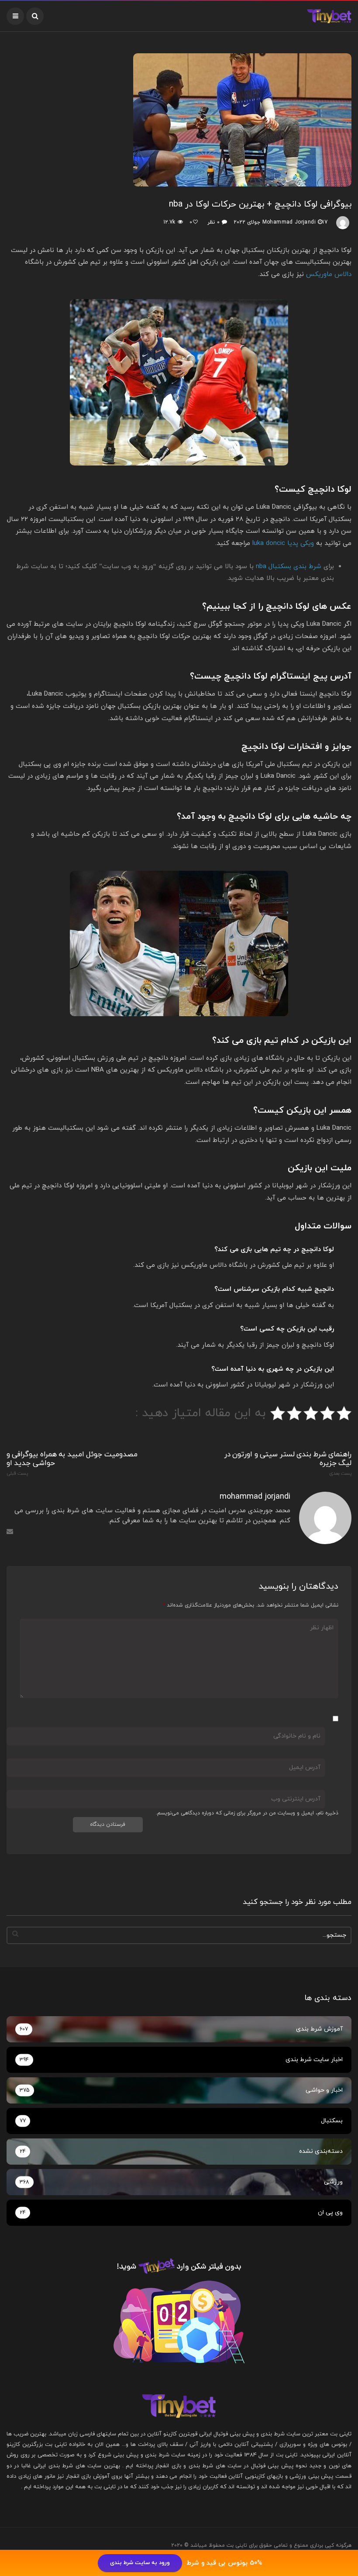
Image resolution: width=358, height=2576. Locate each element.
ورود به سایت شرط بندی (140, 2563)
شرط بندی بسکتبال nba (289, 567)
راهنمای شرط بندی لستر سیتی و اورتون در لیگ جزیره (288, 1463)
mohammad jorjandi (289, 222)
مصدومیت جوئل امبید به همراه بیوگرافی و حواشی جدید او (72, 1463)
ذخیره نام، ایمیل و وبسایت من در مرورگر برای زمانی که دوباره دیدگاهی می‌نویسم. (247, 1813)
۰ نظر (213, 222)
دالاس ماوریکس (329, 274)
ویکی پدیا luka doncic (283, 543)
